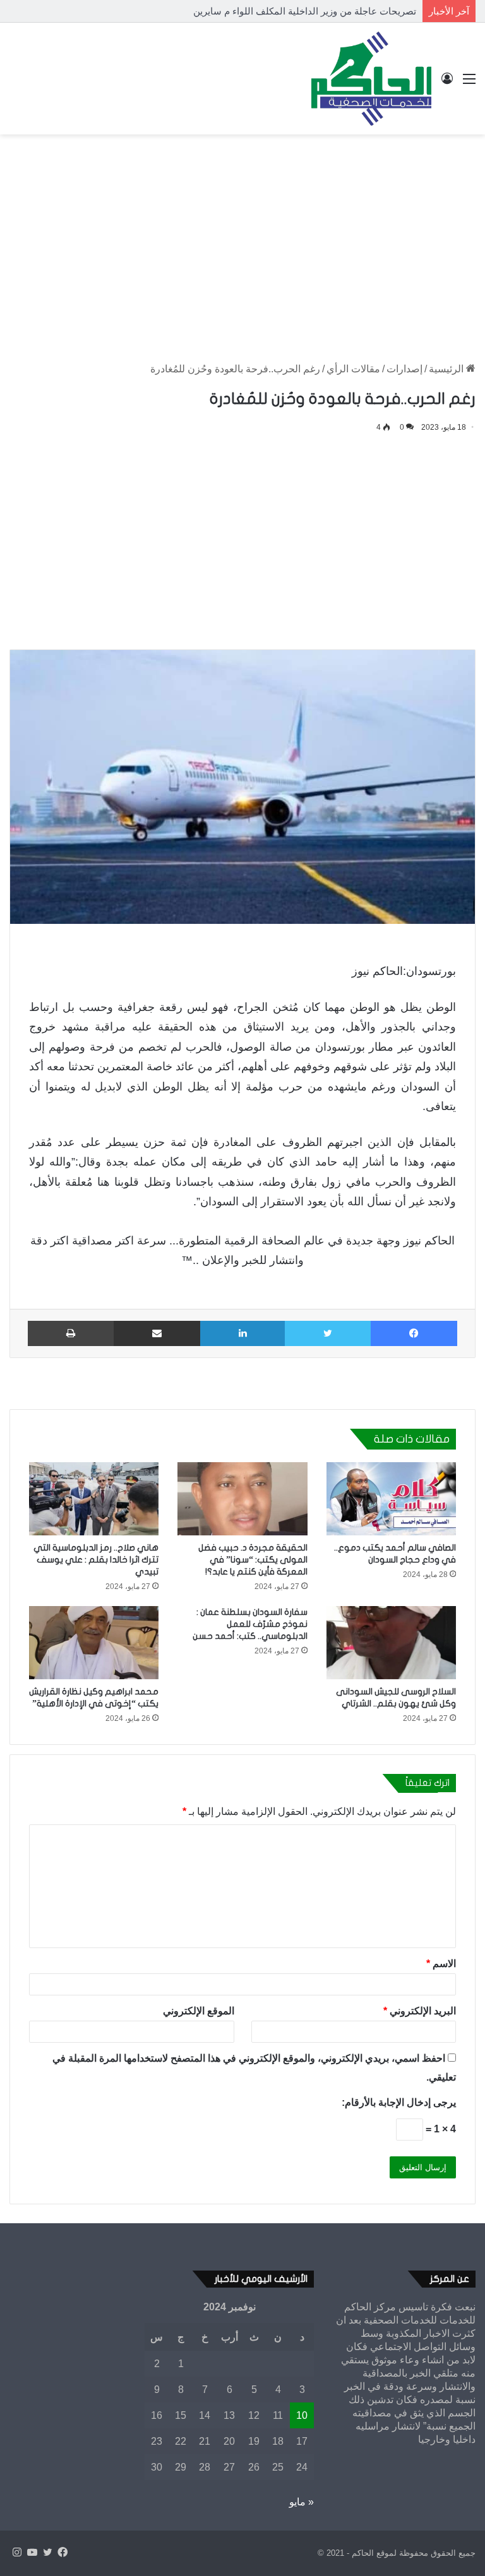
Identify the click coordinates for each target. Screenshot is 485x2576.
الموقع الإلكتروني (199, 2011)
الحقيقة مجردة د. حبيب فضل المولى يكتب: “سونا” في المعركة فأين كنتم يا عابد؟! (253, 1560)
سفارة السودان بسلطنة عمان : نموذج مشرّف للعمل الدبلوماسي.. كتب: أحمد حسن (250, 1624)
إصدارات (404, 369)
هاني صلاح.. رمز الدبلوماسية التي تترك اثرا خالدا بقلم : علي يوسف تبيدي (96, 1560)
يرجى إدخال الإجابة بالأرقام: (399, 2102)
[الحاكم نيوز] (371, 79)
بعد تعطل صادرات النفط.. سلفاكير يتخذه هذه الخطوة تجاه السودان (284, 11)
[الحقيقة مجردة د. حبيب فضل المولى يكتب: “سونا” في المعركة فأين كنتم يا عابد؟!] (242, 1499)
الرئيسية (447, 369)
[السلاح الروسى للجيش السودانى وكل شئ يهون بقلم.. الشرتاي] (391, 1643)
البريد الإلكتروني (420, 2011)
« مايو (302, 2502)
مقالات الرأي (353, 369)
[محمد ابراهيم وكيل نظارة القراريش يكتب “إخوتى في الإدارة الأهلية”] (94, 1643)
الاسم (441, 1964)
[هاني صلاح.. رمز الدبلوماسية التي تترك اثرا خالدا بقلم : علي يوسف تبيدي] (94, 1499)
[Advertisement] (242, 235)
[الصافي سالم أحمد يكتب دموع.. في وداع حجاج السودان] (391, 1499)
